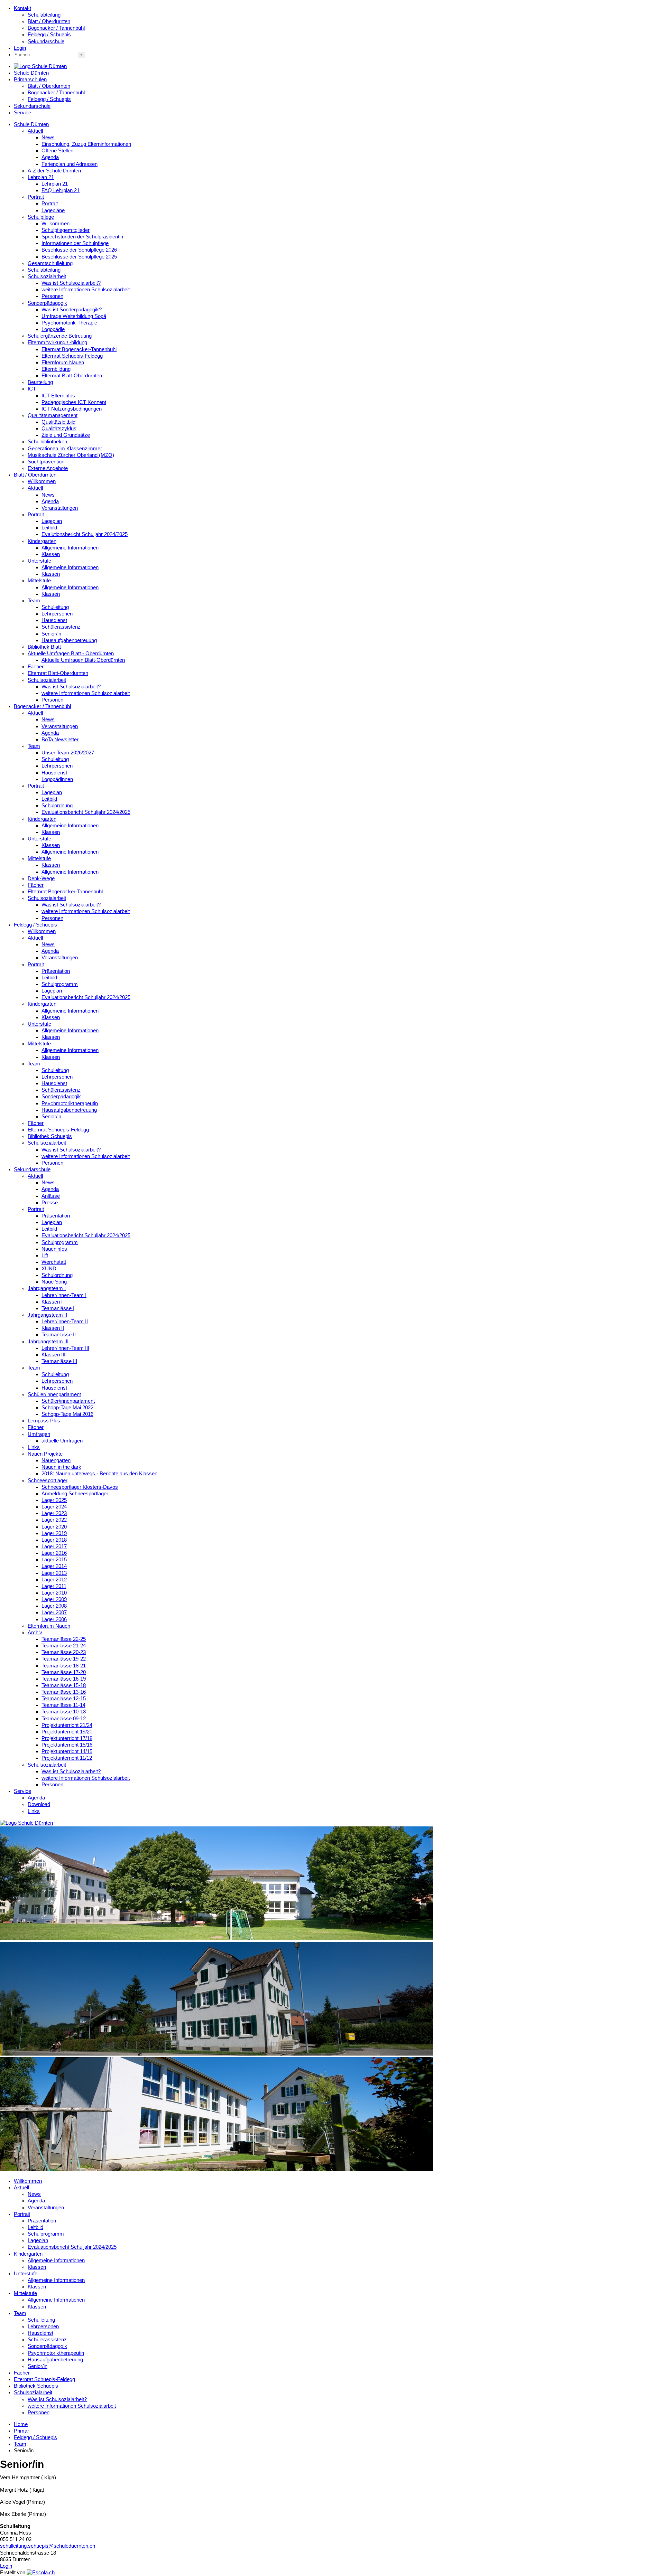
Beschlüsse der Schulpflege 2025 (79, 257)
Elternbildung (56, 369)
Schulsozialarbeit (47, 276)
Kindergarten (42, 541)
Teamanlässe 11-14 (63, 1705)
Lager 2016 (54, 1553)
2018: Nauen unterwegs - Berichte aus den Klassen (99, 1474)
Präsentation (56, 971)
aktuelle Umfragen (62, 1441)
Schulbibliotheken (47, 442)
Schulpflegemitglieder (66, 230)
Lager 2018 (54, 1540)
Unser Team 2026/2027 (68, 753)
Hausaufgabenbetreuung (69, 640)
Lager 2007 (54, 1613)
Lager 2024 (54, 1507)
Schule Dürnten (31, 73)
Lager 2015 (54, 1560)
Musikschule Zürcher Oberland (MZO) (71, 455)
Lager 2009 (54, 1599)
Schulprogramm (60, 984)
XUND (49, 1269)
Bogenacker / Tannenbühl (56, 28)
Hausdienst (54, 620)
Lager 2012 (54, 1580)
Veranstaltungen (60, 508)
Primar (21, 2431)
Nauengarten (56, 1460)
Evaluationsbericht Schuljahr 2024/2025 (86, 812)
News (48, 138)
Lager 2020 (54, 1527)
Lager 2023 (54, 1513)
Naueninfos (54, 1249)
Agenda (50, 157)
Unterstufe (39, 561)
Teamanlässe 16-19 (64, 1679)
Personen (52, 296)
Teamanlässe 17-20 (64, 1672)
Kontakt (22, 8)
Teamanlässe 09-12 (64, 1719)
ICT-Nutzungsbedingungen (72, 409)
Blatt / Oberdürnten (49, 21)
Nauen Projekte (45, 1454)
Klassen (51, 554)
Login (20, 48)
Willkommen (56, 224)
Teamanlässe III (59, 1361)
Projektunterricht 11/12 (67, 1758)
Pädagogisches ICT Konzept (74, 402)
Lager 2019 (54, 1533)
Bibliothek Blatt (44, 647)
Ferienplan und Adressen (70, 164)
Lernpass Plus (44, 1421)
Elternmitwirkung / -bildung (57, 342)
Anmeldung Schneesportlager (75, 1494)
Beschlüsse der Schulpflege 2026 (79, 250)
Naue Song (54, 1282)
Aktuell (35, 131)
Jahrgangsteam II (47, 1315)
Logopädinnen (57, 779)
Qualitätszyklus (59, 429)
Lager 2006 (54, 1619)
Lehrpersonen (57, 614)
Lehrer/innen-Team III (65, 1348)
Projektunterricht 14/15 (67, 1751)
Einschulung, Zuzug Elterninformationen (86, 144)
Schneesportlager (48, 1480)
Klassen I (52, 1302)
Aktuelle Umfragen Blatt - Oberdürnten (71, 654)
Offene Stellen (57, 151)
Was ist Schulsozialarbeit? (71, 283)
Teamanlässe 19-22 (64, 1659)
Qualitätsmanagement (53, 415)
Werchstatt (54, 1262)
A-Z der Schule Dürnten (54, 171)
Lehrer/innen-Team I (64, 1295)
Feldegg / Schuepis (49, 35)
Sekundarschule (46, 41)
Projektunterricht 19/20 (67, 1732)
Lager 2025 (54, 1500)
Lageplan (52, 521)
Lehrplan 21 (41, 177)
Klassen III (53, 1355)
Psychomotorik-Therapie (69, 323)
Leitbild (49, 528)
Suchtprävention (46, 462)
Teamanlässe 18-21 (64, 1666)
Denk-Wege (41, 878)
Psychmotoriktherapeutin (70, 1103)
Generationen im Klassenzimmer (65, 449)
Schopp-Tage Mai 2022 (67, 1408)
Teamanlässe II (59, 1335)
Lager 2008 (54, 1606)
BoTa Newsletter (60, 740)
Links (34, 1447)
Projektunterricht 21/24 (67, 1725)
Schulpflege (41, 217)
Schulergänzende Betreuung (60, 336)
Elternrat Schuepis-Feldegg (72, 356)
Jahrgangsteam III (48, 1342)
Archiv (35, 1633)
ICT (32, 389)
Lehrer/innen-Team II (65, 1322)
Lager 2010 (54, 1593)
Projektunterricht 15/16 (67, 1745)
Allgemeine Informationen (70, 548)
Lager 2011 (54, 1586)
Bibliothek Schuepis (50, 1136)
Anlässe (51, 1196)
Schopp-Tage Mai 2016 (67, 1414)
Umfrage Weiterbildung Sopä (74, 316)
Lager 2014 (54, 1566)
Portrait (36, 197)
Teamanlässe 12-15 (64, 1699)
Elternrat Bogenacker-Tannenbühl (79, 349)
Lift (45, 1256)
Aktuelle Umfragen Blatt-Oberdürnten (83, 660)
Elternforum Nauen (63, 363)
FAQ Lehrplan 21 (61, 190)
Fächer (36, 667)
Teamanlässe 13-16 (64, 1692)
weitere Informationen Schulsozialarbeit (86, 290)
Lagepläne (53, 210)
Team (34, 601)
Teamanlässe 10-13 (64, 1712)
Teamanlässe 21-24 (64, 1646)
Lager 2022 (54, 1520)
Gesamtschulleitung (50, 263)
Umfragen (39, 1434)
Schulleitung (55, 607)
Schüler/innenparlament (54, 1394)
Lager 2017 (54, 1546)
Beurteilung (40, 382)
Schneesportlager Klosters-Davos (80, 1487)
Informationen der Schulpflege (75, 243)
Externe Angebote (48, 468)
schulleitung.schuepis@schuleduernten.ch (48, 2546)
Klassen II (53, 1328)
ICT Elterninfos (58, 396)
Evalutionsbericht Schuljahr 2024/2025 (85, 534)
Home (21, 2424)
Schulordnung (57, 806)
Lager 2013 (54, 1573)
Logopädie (53, 329)
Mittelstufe (39, 581)
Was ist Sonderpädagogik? (72, 310)
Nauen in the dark (61, 1467)
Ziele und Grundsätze (66, 435)
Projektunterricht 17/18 (67, 1738)
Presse (50, 1203)
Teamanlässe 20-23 (64, 1652)
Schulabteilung (44, 15)
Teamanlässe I (58, 1308)
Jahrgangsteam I (47, 1288)
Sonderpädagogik (47, 303)
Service (22, 113)
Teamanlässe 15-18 (64, 1685)
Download (39, 1804)
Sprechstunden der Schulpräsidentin (82, 237)
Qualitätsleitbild (58, 422)
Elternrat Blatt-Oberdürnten (72, 376)
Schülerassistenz (61, 627)
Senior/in (51, 634)
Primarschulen (30, 79)
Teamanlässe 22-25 (64, 1639)
